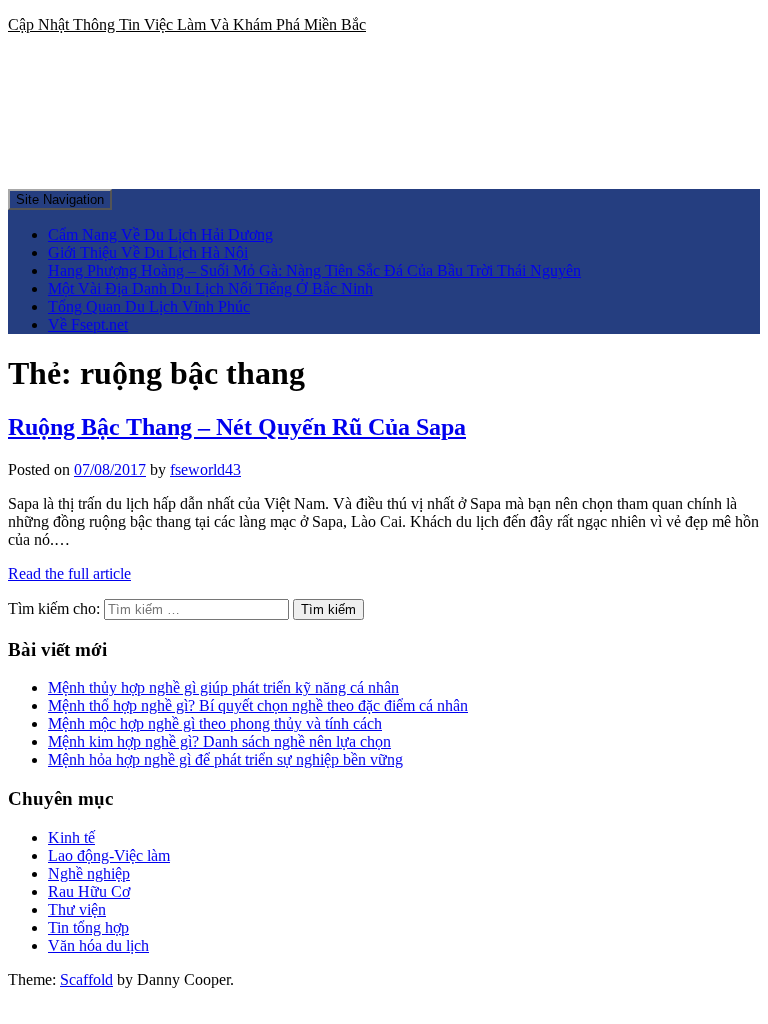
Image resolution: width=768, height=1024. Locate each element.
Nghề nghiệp (89, 873)
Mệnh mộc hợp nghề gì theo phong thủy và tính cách (215, 723)
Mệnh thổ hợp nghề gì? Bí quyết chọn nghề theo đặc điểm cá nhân (258, 705)
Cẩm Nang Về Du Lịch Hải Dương (160, 234)
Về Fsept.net (88, 324)
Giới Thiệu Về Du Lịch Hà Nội (148, 252)
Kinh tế (71, 837)
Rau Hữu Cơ (89, 891)
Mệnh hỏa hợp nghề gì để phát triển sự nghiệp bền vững (225, 759)
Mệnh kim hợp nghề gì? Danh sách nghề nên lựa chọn (219, 741)
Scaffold (86, 979)
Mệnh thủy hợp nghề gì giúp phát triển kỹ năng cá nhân (223, 687)
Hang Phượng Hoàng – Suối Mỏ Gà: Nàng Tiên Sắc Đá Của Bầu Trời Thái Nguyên (314, 270)
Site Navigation (60, 199)
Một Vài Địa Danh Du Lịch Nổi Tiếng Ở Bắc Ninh (210, 288)
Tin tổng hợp (88, 927)
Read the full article (69, 573)
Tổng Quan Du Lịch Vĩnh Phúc (149, 306)
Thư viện (77, 909)
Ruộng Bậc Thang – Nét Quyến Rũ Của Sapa (237, 427)
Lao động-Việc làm (109, 855)
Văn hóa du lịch (98, 945)
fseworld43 (205, 469)
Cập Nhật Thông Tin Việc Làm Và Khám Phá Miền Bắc (187, 24)
